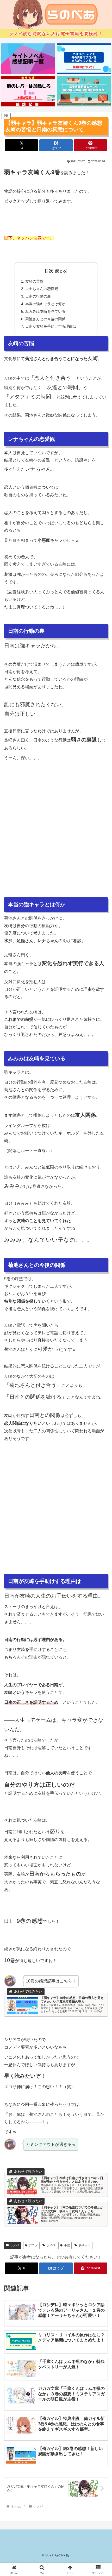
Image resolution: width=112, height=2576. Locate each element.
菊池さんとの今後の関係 (45, 319)
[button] (101, 1393)
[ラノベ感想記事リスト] (28, 59)
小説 (67, 2245)
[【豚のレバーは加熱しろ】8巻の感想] (28, 91)
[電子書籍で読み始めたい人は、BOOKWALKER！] (84, 91)
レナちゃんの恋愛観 (42, 289)
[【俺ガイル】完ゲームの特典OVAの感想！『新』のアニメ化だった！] (84, 59)
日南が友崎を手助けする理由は (51, 326)
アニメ (33, 2245)
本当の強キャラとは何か (45, 304)
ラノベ (15, 2245)
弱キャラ (85, 2245)
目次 (49, 271)
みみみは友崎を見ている (45, 311)
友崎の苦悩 (34, 281)
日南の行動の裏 (38, 296)
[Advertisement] (56, 839)
